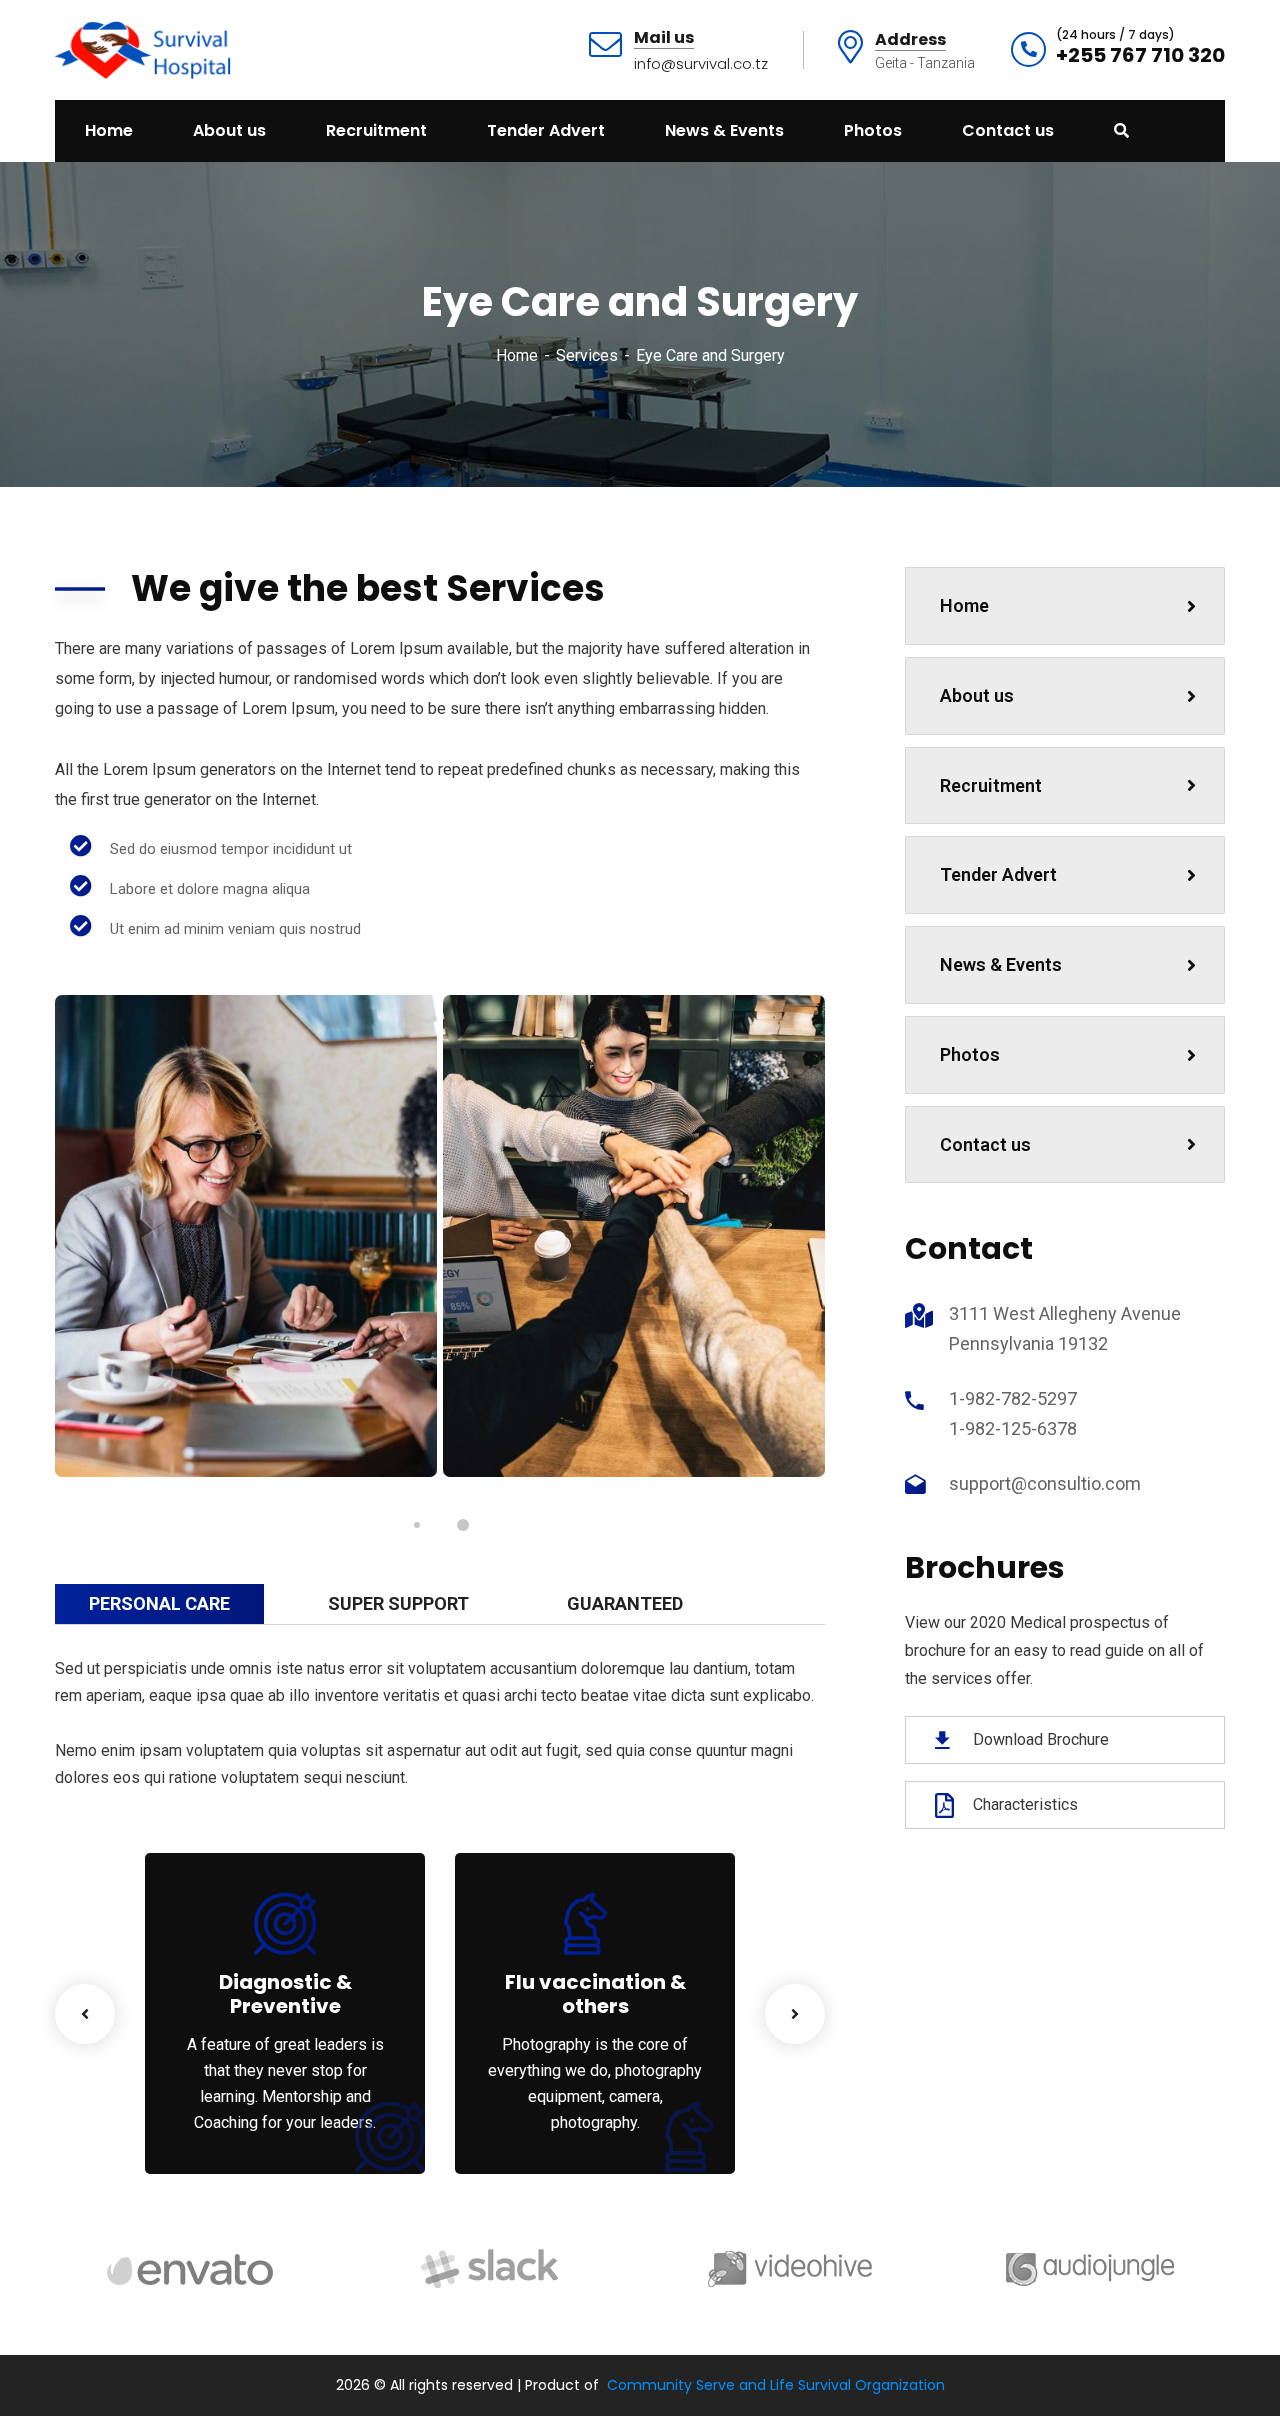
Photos (970, 1054)
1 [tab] (417, 1525)
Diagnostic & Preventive (285, 1994)
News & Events (1001, 964)
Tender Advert (998, 874)
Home (517, 355)
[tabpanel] (246, 1236)
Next (795, 2014)
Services (587, 355)
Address (910, 40)
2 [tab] (463, 1525)
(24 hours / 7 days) (1115, 35)
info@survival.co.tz (701, 63)
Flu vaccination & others (595, 1994)
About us (977, 695)
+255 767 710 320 (1140, 55)
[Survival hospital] (145, 48)
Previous (85, 2014)
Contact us (985, 1144)
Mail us (664, 38)
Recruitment (991, 785)
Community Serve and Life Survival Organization (776, 2385)
